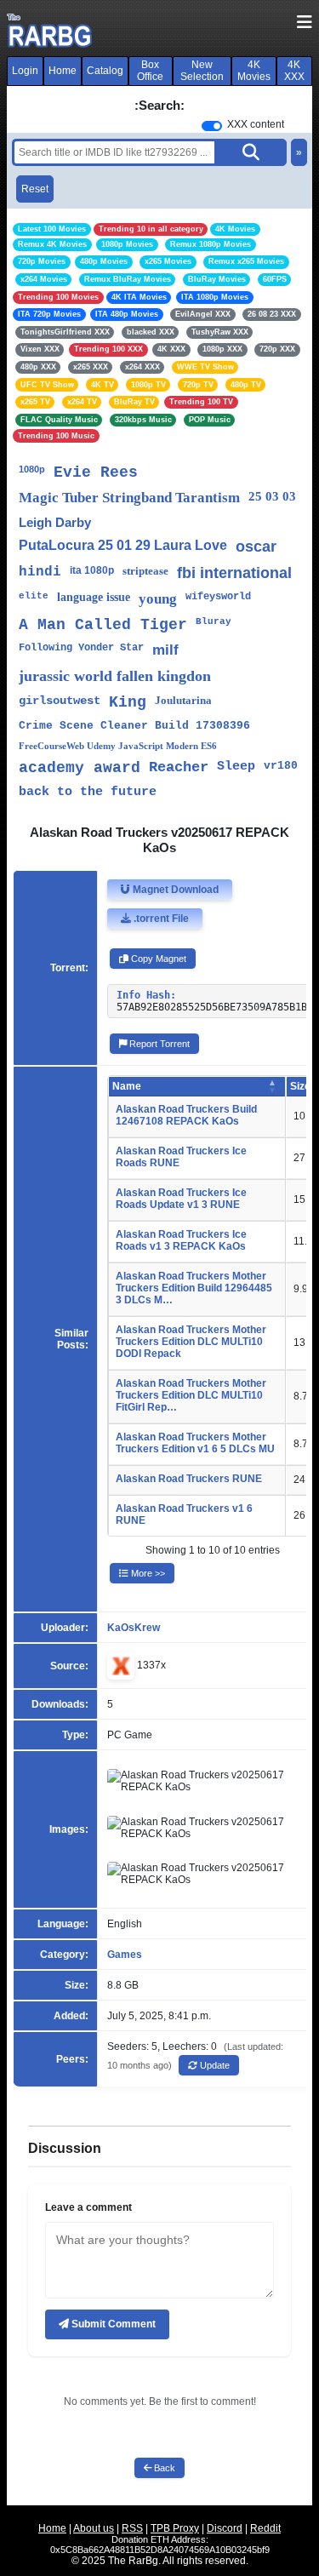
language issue (94, 597)
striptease (145, 571)
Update (214, 2065)
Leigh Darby (55, 522)
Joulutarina (183, 700)
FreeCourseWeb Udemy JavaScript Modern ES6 (118, 746)
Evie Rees (96, 472)
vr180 (281, 766)
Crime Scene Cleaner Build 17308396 (134, 726)
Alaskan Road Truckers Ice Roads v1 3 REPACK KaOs (181, 1240)
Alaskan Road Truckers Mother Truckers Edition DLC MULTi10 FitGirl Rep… (191, 1395)
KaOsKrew (134, 1628)
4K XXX (294, 71)
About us (94, 2528)
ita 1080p (92, 570)
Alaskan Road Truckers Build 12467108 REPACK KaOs (186, 1115)
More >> (147, 1573)
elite (34, 596)
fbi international (234, 573)
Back (163, 2468)
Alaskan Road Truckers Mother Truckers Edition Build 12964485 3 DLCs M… (194, 1288)
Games (125, 1955)
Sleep (236, 767)
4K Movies (254, 71)
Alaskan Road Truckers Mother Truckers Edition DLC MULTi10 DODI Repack (191, 1342)
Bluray (214, 621)
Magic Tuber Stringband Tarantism (129, 498)
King (128, 702)
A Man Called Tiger (103, 625)
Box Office (150, 71)
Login (25, 71)
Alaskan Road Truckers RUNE (189, 1479)
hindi (40, 572)
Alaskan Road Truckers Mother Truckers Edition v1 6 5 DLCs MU (195, 1443)
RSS (132, 2528)
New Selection (202, 71)
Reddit (265, 2528)
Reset (35, 189)
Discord (225, 2528)
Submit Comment (112, 2324)
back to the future (88, 792)
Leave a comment (88, 2207)
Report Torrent (158, 1044)
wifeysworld (218, 597)
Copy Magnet (157, 959)
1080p (32, 469)
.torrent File (160, 919)
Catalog (105, 71)
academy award (80, 768)
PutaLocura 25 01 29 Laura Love (123, 545)
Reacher (179, 767)
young (158, 599)
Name (127, 1086)
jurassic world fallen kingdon (115, 676)
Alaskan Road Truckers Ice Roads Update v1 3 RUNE (181, 1199)
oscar (256, 547)
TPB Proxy (175, 2528)
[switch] (212, 126)
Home (63, 71)
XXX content (256, 124)
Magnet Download (174, 890)
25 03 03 (272, 496)
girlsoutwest (60, 701)
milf (165, 650)
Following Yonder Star (81, 648)
